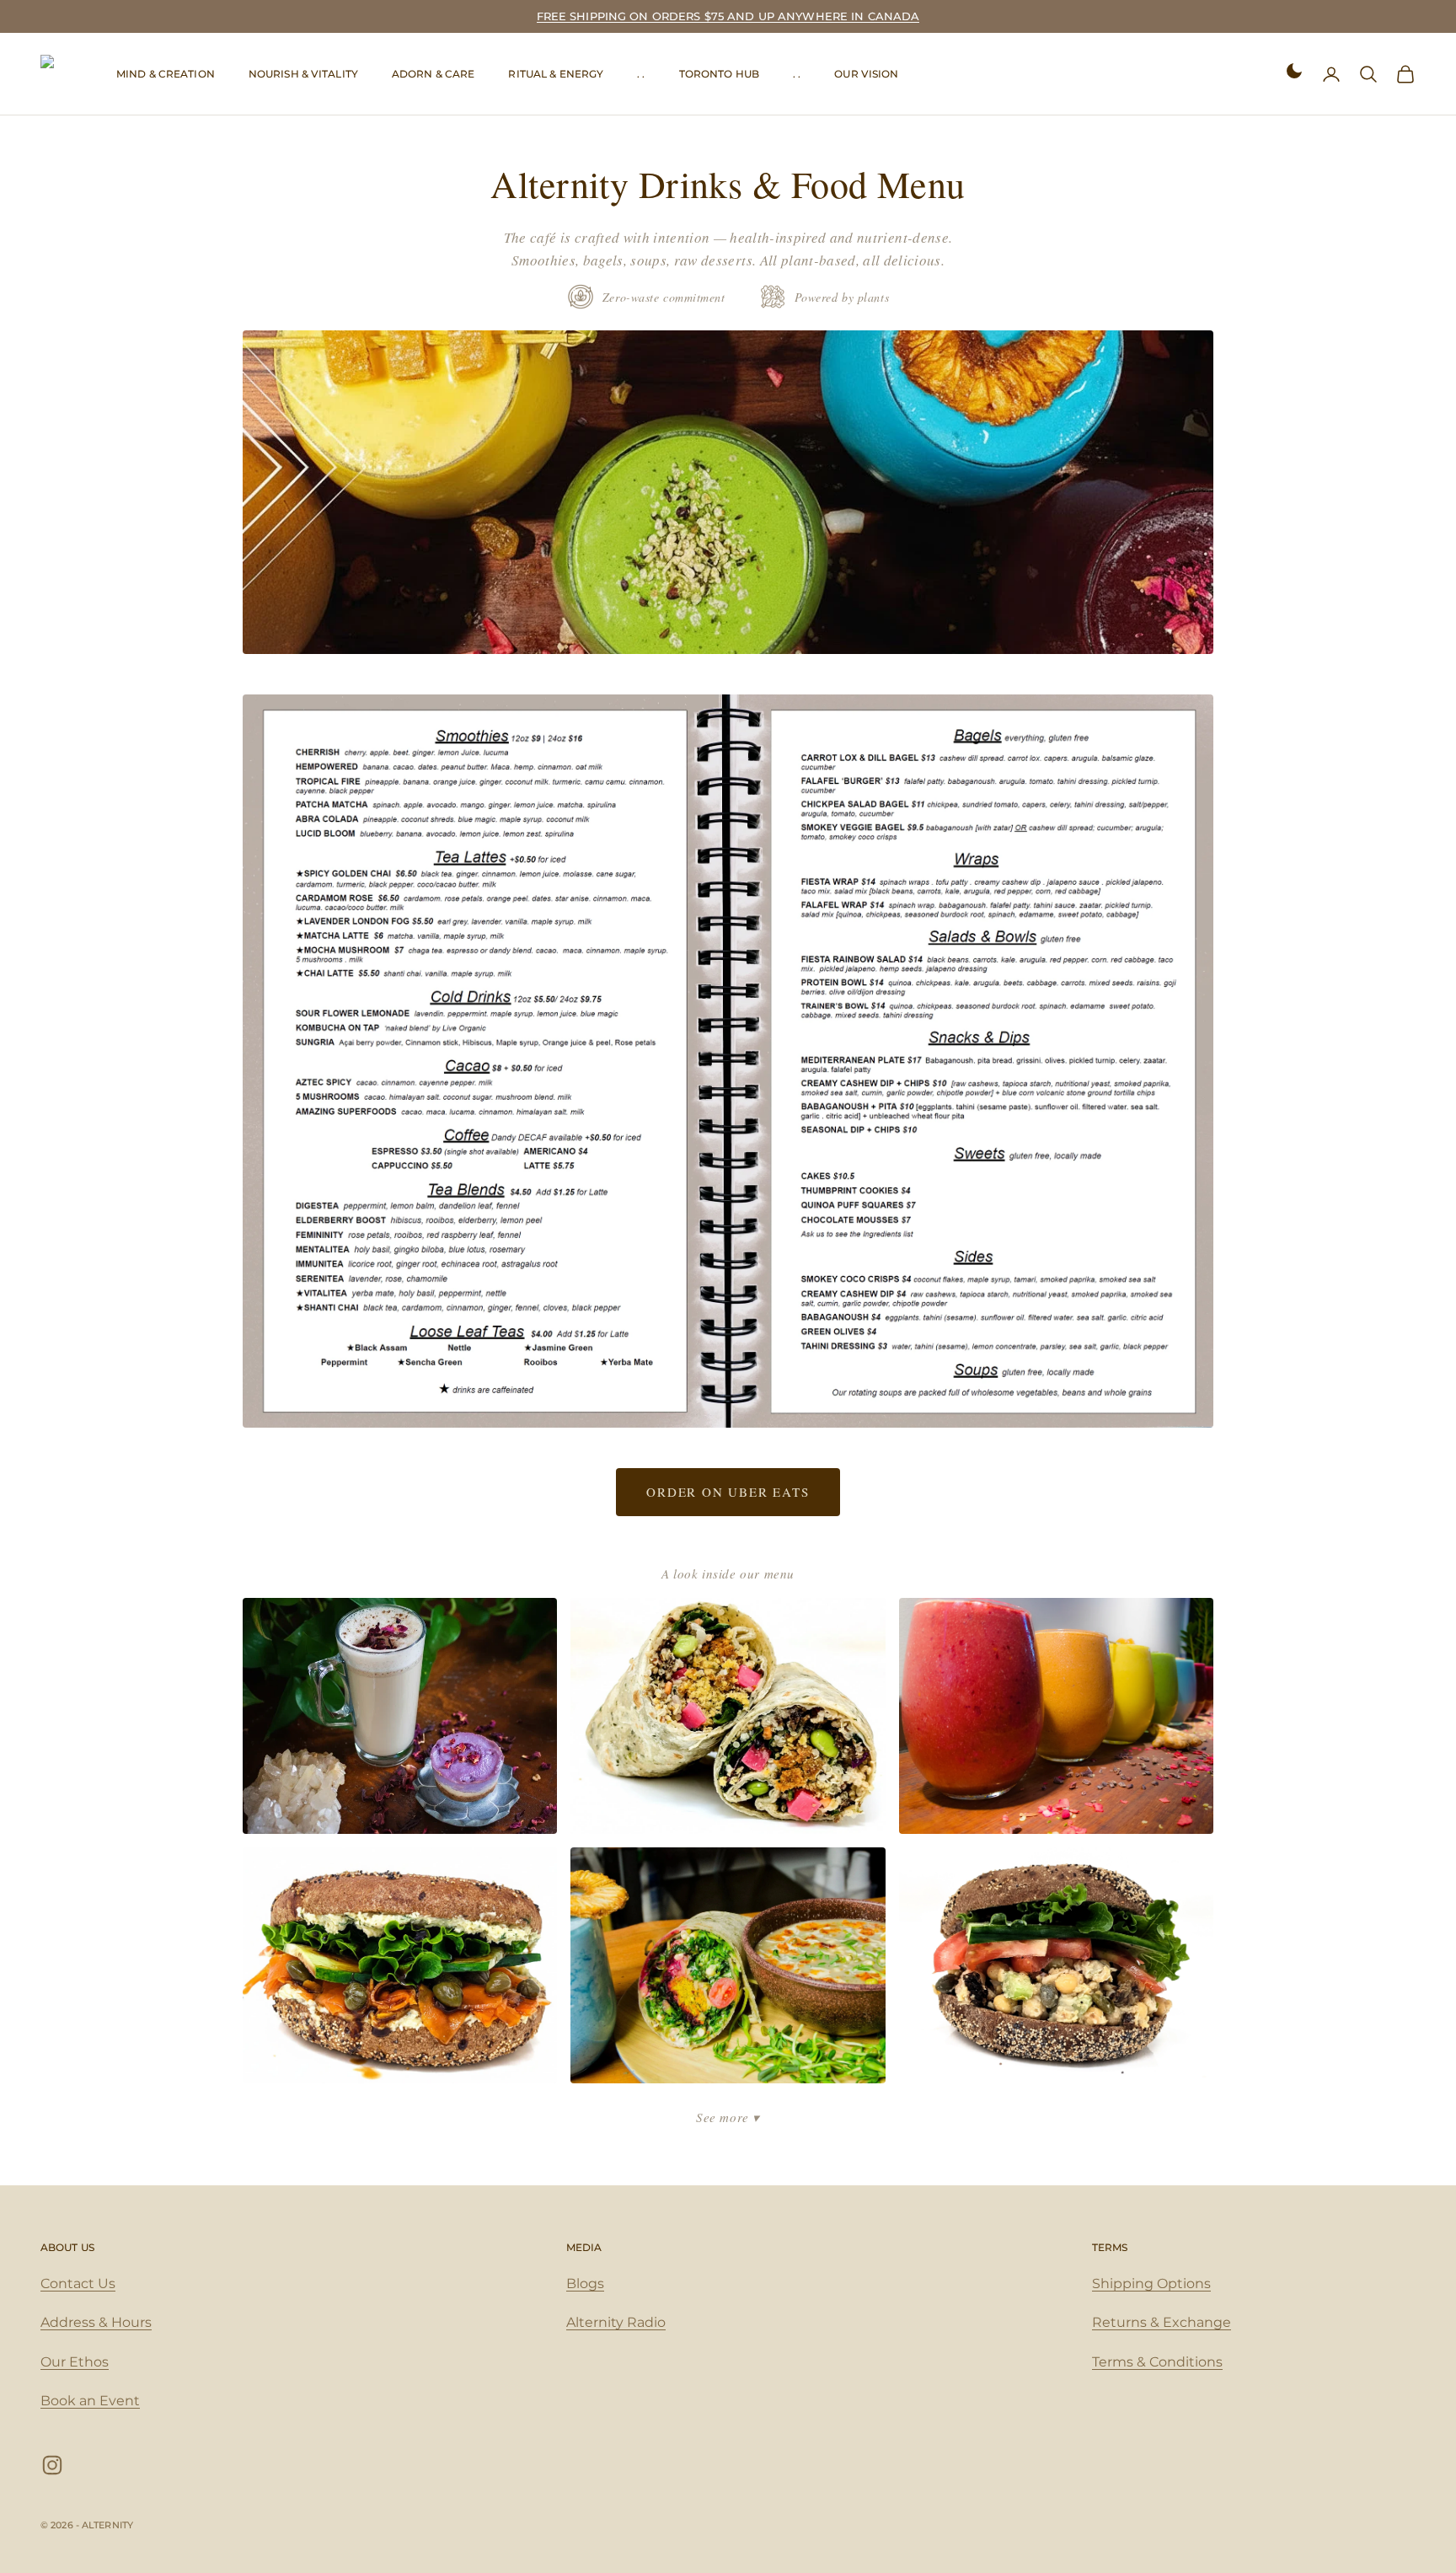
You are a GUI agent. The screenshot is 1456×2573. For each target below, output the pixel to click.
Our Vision (866, 74)
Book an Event (90, 2401)
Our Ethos (75, 2362)
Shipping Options (1151, 2284)
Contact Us (78, 2284)
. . (641, 74)
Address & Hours (96, 2322)
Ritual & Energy (556, 74)
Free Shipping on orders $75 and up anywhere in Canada (728, 16)
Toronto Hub (719, 74)
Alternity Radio (616, 2322)
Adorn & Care (433, 74)
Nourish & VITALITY (303, 74)
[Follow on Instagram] (52, 2465)
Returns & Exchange (1162, 2322)
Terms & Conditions (1157, 2362)
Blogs (585, 2284)
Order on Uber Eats (728, 1492)
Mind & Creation (166, 74)
